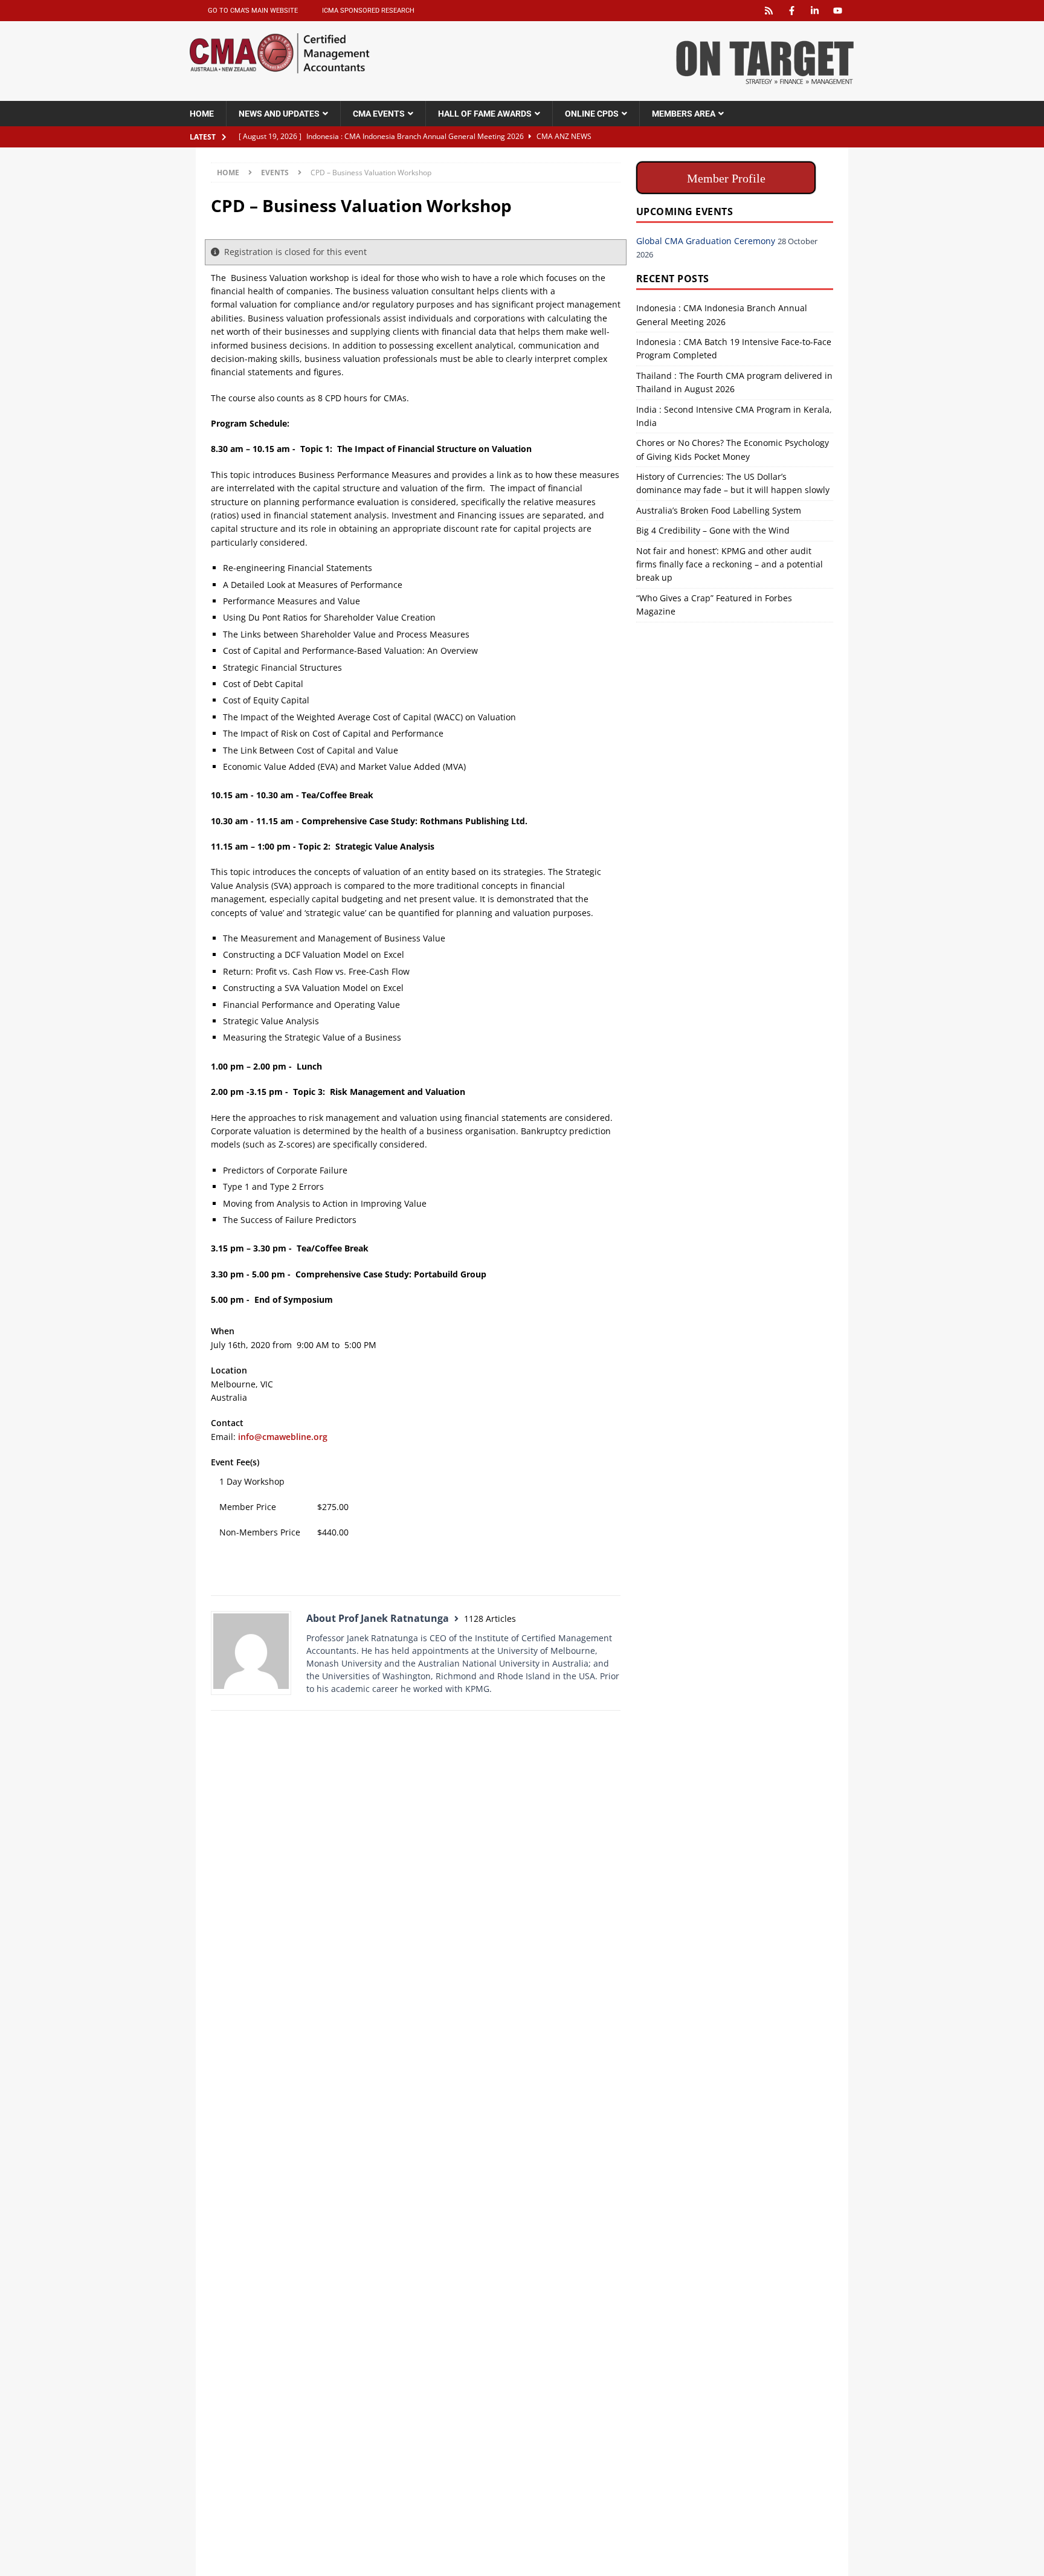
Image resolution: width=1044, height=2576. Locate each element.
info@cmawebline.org (283, 1437)
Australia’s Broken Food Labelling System (719, 510)
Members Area (684, 114)
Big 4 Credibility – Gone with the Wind (713, 530)
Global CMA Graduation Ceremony (706, 241)
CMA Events (379, 114)
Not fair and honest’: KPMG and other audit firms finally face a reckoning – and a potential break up (730, 564)
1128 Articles (490, 1619)
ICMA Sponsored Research (368, 11)
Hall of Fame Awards (485, 114)
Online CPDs (592, 114)
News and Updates (279, 114)
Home (202, 114)
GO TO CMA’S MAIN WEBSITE (253, 11)
